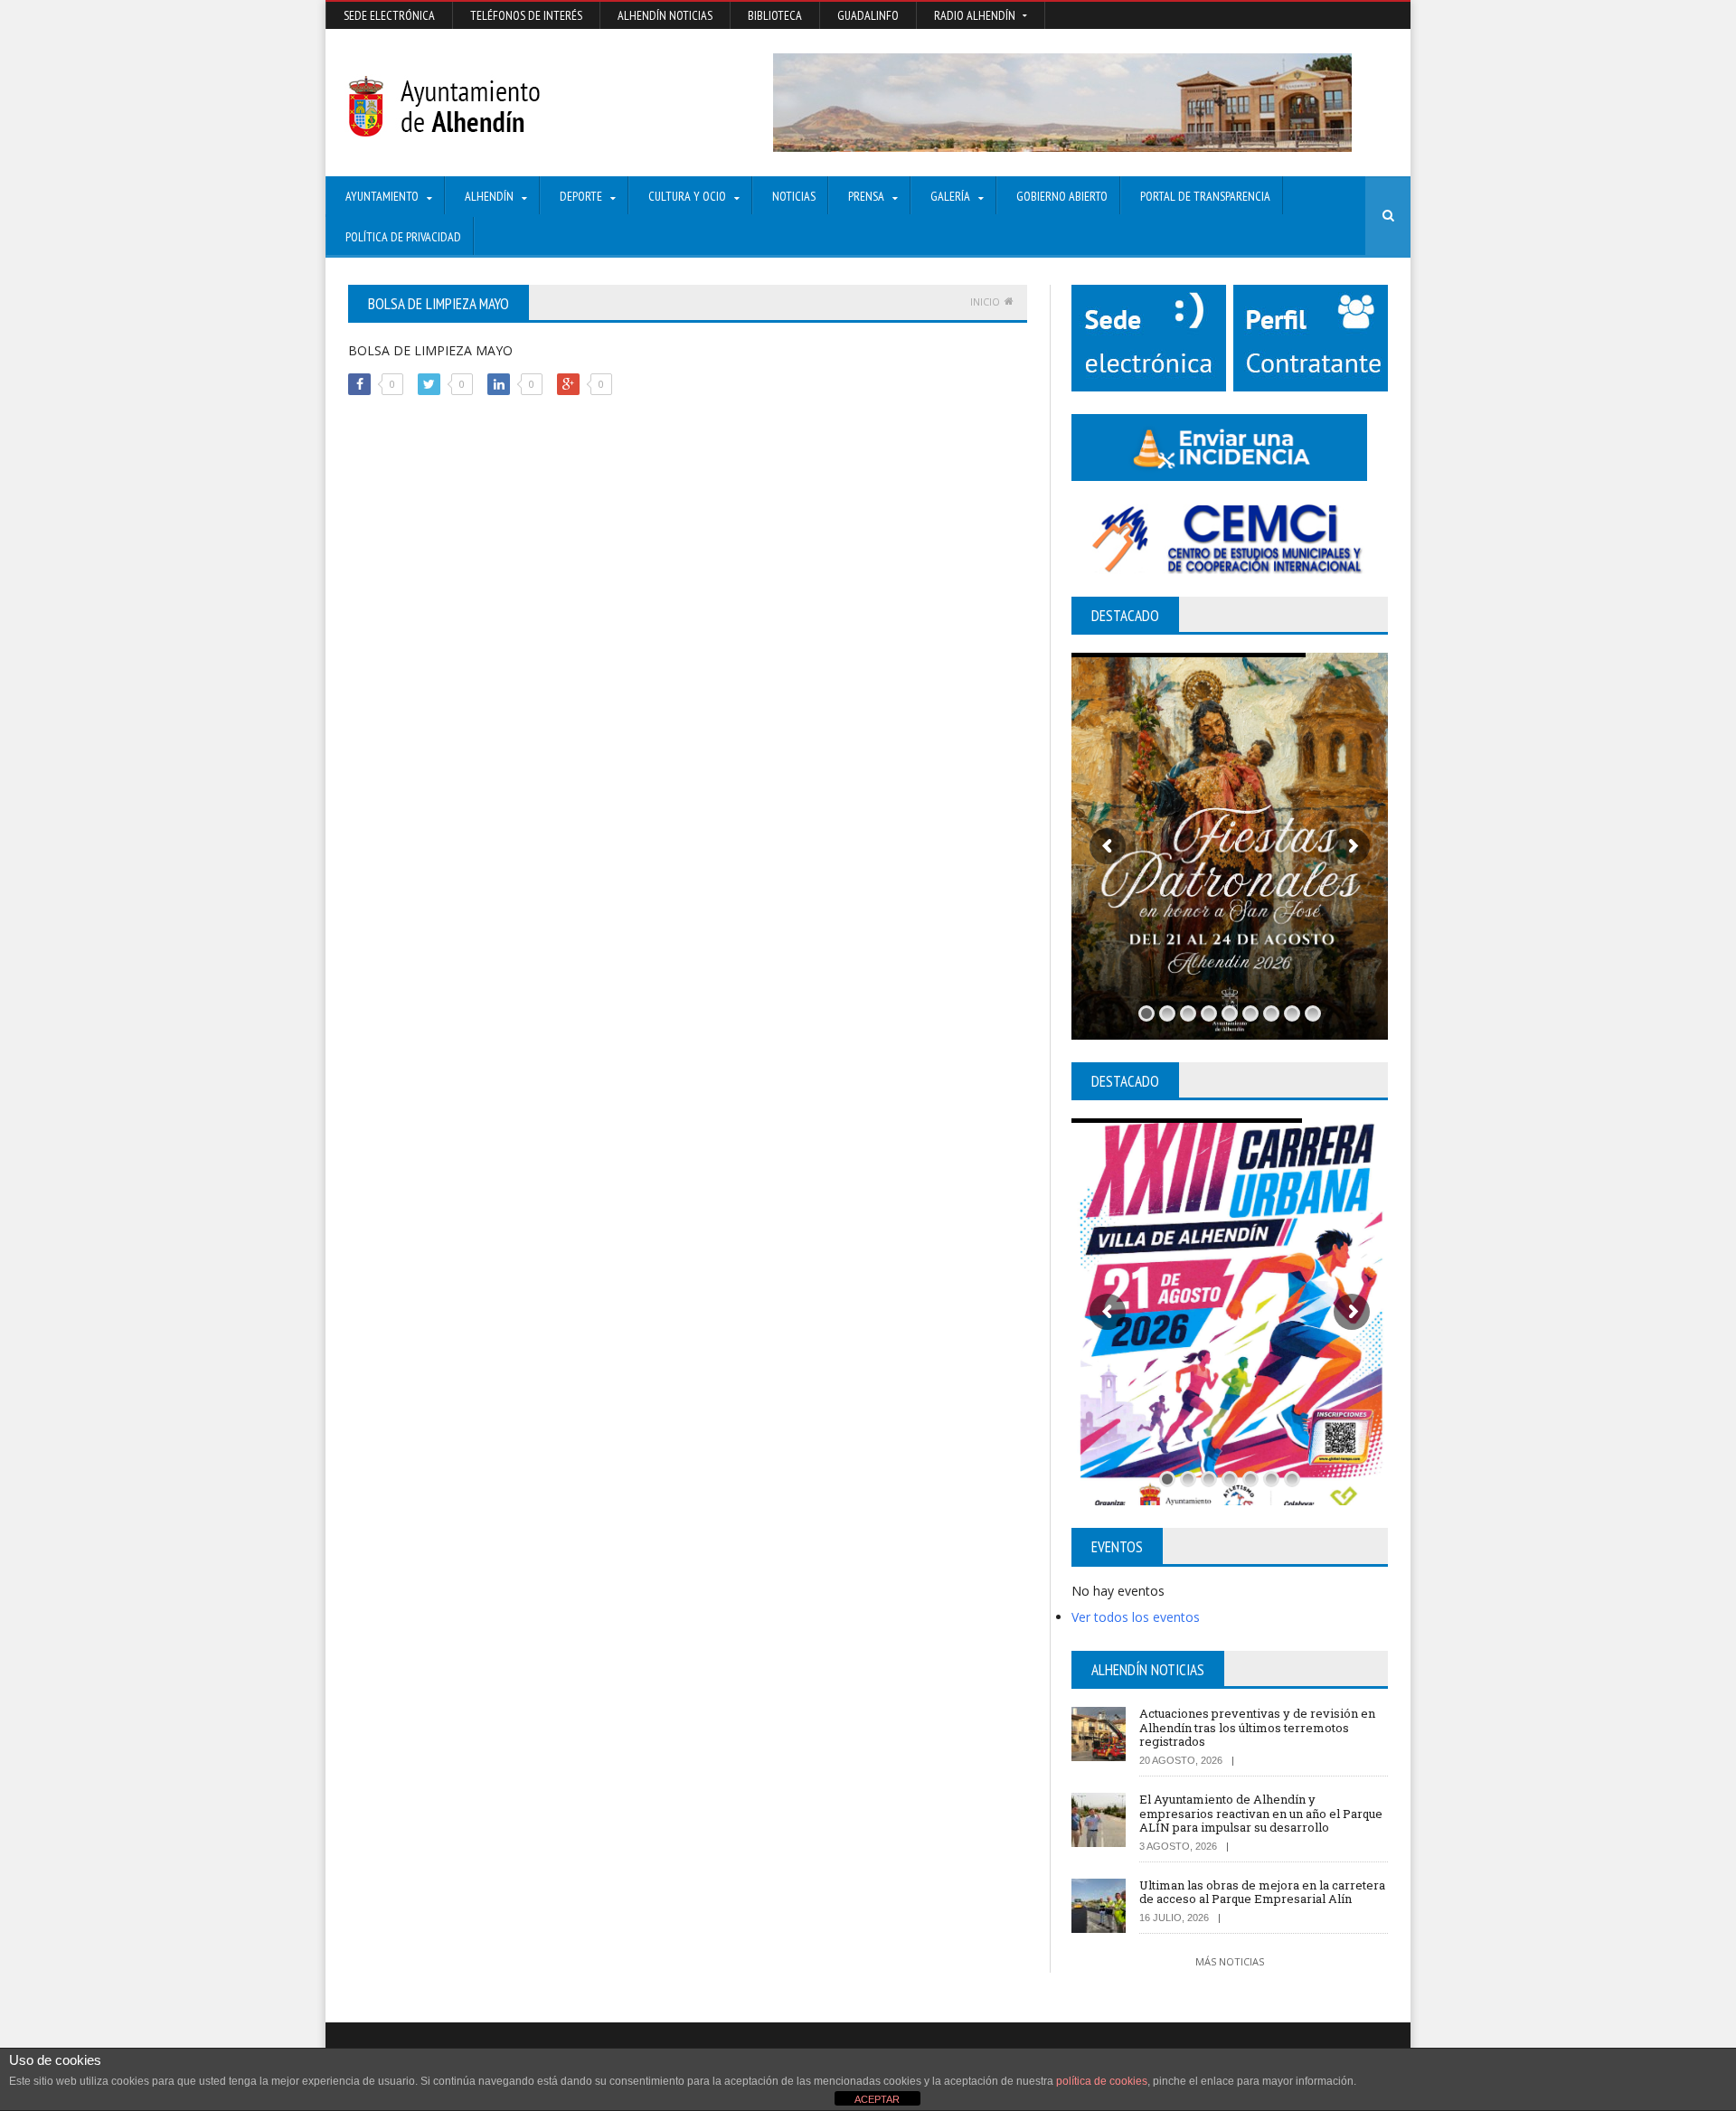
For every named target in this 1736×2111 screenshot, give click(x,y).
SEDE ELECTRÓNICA (389, 15)
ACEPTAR (877, 2099)
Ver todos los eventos (1136, 1617)
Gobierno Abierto (1062, 196)
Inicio (985, 302)
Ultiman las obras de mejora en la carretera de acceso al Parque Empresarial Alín (1262, 1892)
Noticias (794, 196)
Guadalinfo (868, 15)
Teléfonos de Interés (526, 15)
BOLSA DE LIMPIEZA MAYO (430, 350)
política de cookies (1102, 2081)
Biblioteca (775, 15)
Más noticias (1230, 1961)
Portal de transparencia (1205, 196)
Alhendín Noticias (665, 15)
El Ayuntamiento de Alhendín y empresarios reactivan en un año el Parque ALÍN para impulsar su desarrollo (1261, 1813)
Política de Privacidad (403, 237)
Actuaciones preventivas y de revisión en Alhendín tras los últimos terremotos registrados (1257, 1727)
